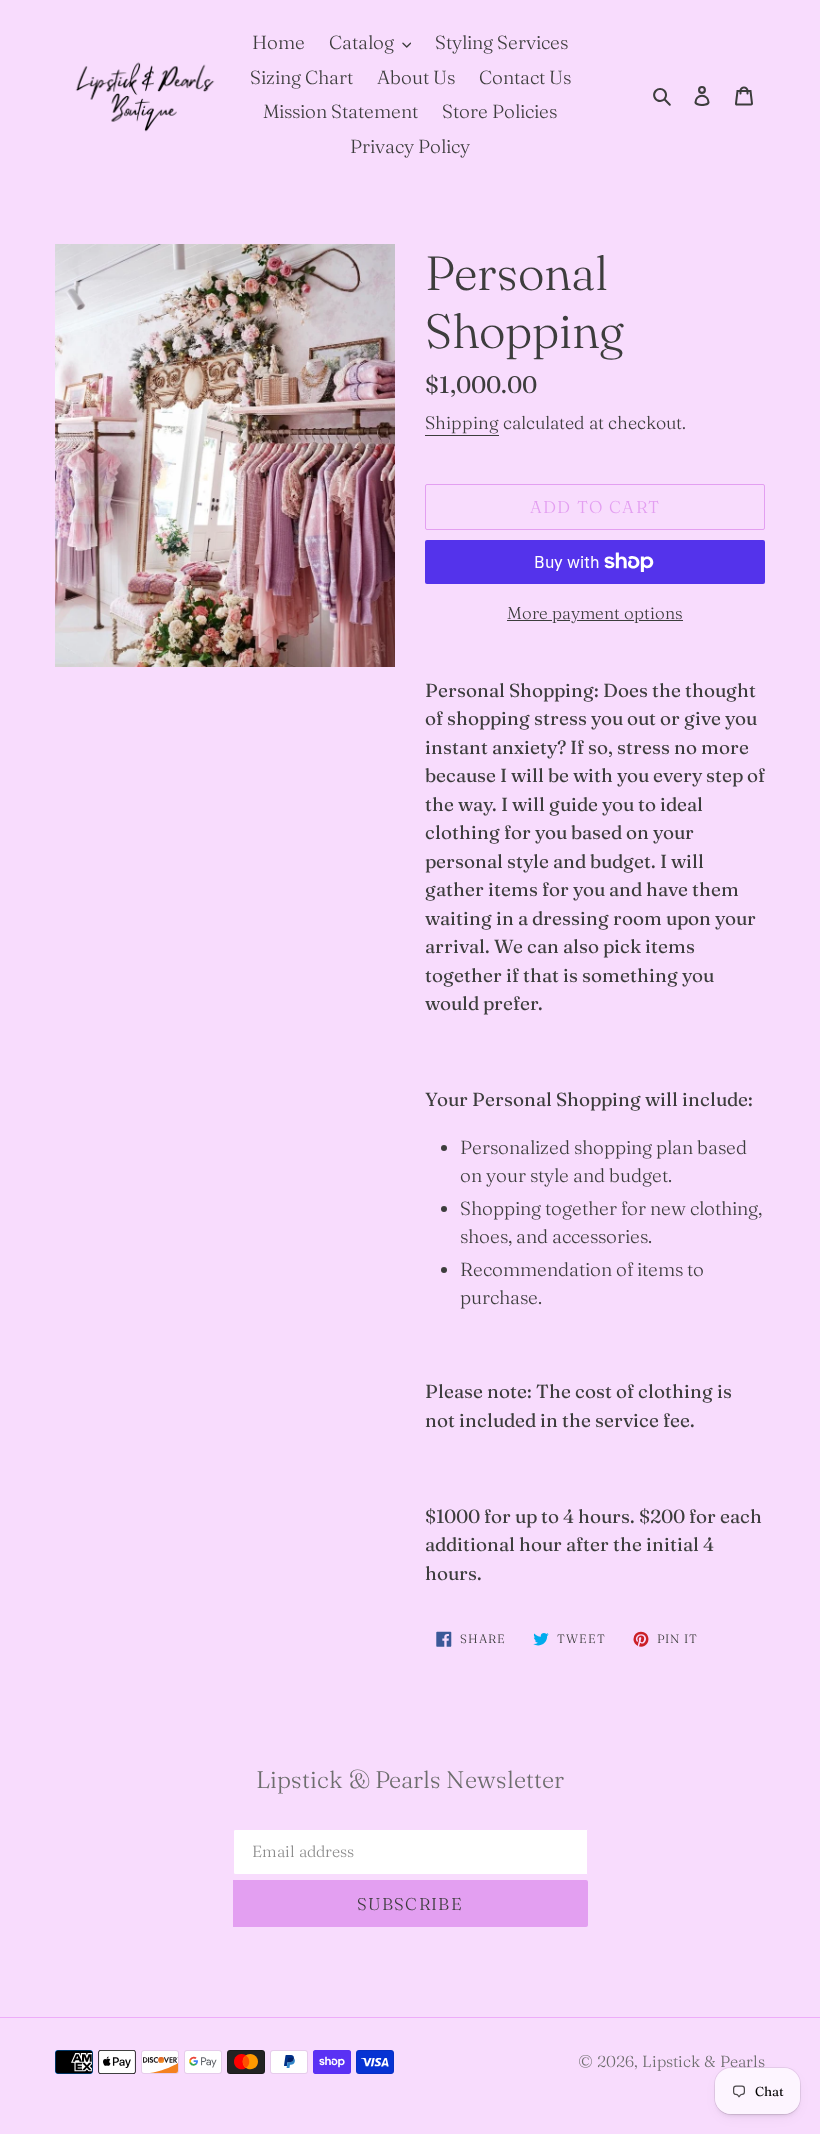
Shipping (462, 422)
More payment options (595, 612)
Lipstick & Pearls (703, 2061)
